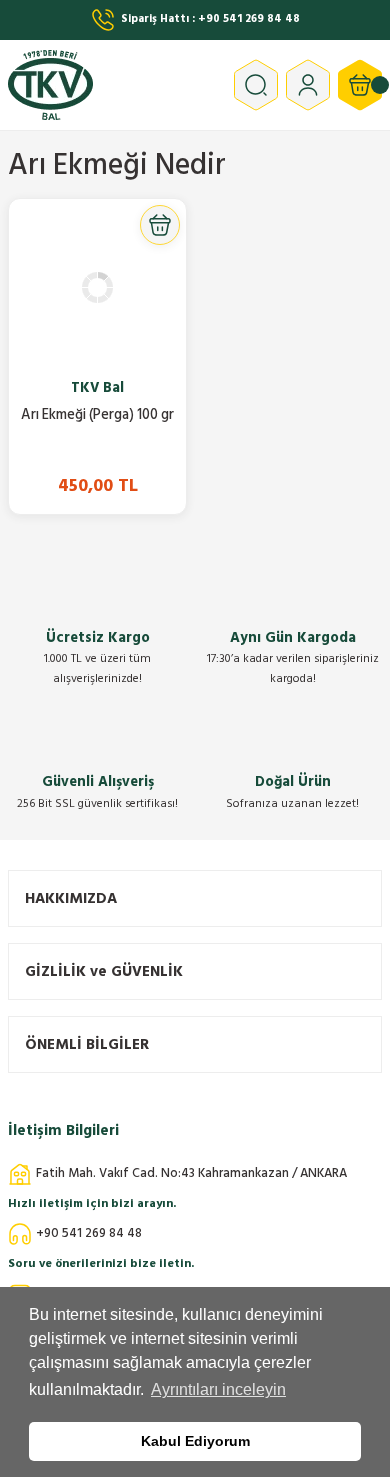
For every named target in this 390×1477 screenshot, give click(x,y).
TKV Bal (97, 387)
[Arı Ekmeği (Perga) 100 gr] (97, 287)
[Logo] (113, 85)
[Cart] (360, 85)
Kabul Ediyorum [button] (195, 1441)
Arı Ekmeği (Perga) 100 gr (97, 416)
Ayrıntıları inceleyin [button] (218, 1389)
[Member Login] (308, 85)
